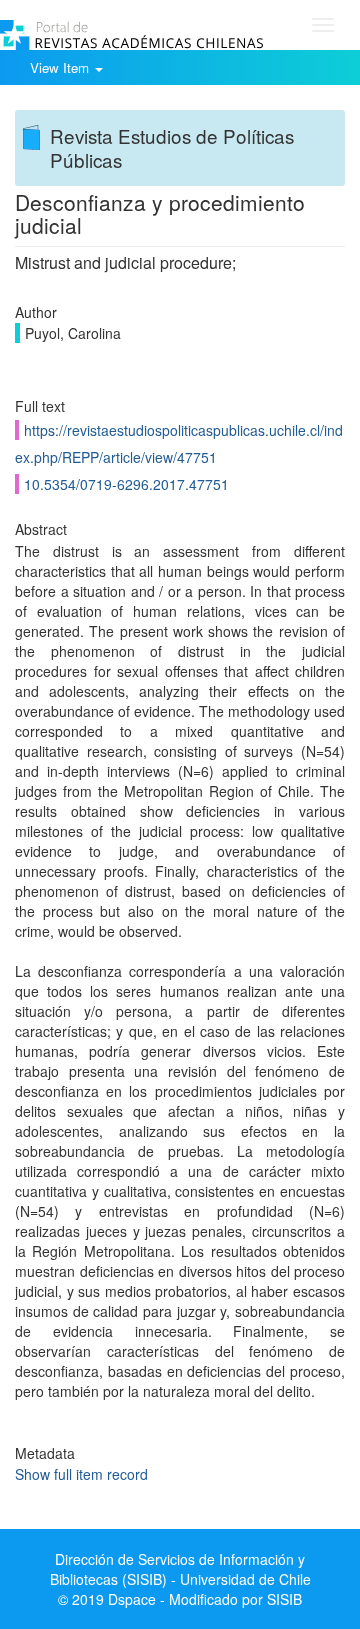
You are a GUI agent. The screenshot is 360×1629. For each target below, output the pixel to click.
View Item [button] (61, 67)
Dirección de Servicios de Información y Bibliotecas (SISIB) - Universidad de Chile (180, 1569)
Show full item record (81, 1474)
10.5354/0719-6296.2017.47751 (126, 484)
